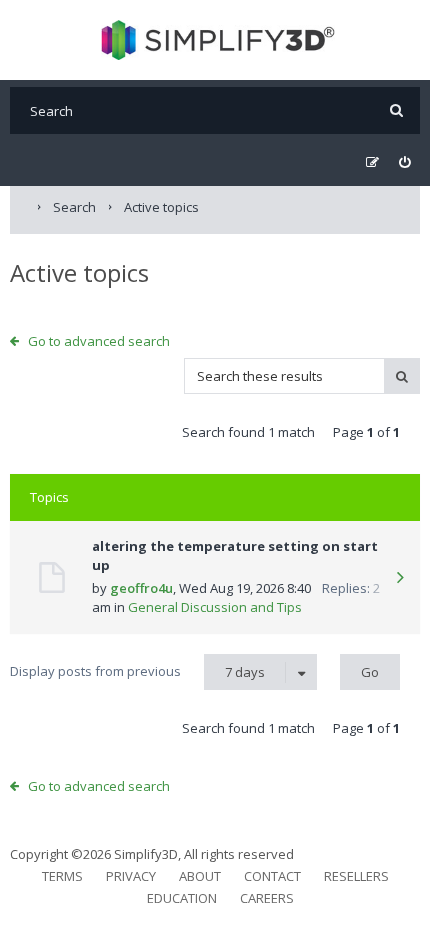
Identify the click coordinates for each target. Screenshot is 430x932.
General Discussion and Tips (215, 607)
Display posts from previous (137, 671)
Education (182, 898)
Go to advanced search (99, 341)
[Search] (396, 110)
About (200, 876)
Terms (62, 876)
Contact (272, 876)
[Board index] (215, 40)
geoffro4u (141, 588)
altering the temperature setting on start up (235, 556)
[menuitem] (404, 162)
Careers (267, 898)
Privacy (131, 876)
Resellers (356, 876)
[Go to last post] (400, 579)
